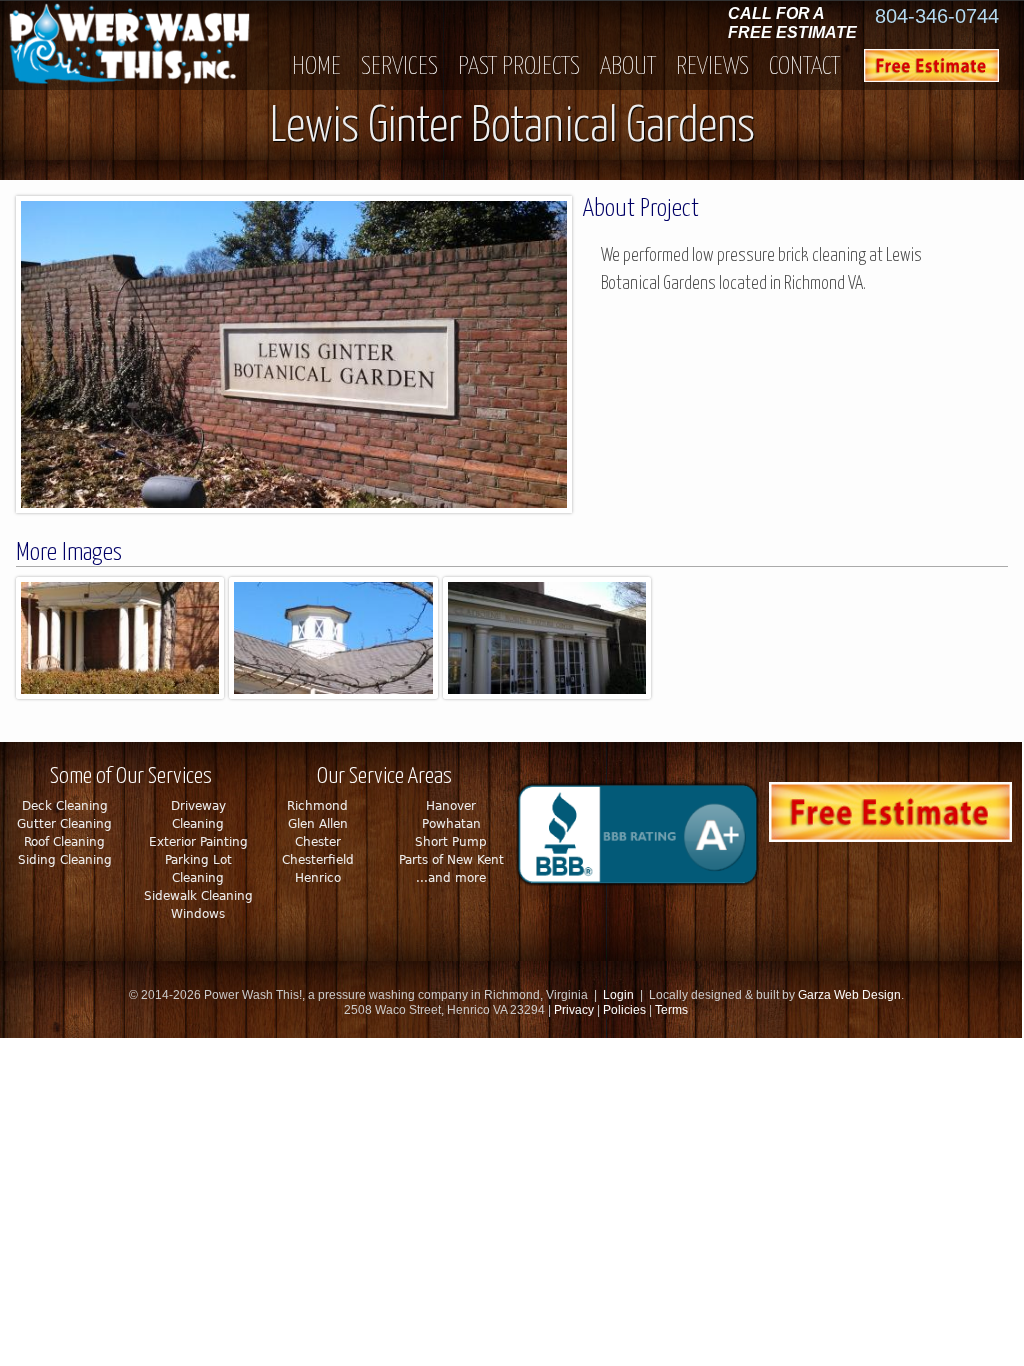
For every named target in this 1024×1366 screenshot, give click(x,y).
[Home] (143, 45)
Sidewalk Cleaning (198, 896)
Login (618, 995)
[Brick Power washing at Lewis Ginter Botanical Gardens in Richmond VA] (299, 507)
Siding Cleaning (65, 860)
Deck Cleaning (65, 806)
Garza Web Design (849, 995)
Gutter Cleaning (64, 824)
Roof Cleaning (64, 842)
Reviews (712, 67)
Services (399, 67)
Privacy (575, 1010)
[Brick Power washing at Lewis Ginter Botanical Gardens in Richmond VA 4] (547, 693)
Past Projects (519, 67)
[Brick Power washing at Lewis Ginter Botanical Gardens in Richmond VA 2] (120, 693)
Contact (804, 67)
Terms (671, 1010)
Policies (624, 1010)
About (628, 67)
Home (316, 67)
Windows (198, 914)
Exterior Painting (198, 842)
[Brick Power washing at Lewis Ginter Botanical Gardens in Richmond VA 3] (333, 693)
